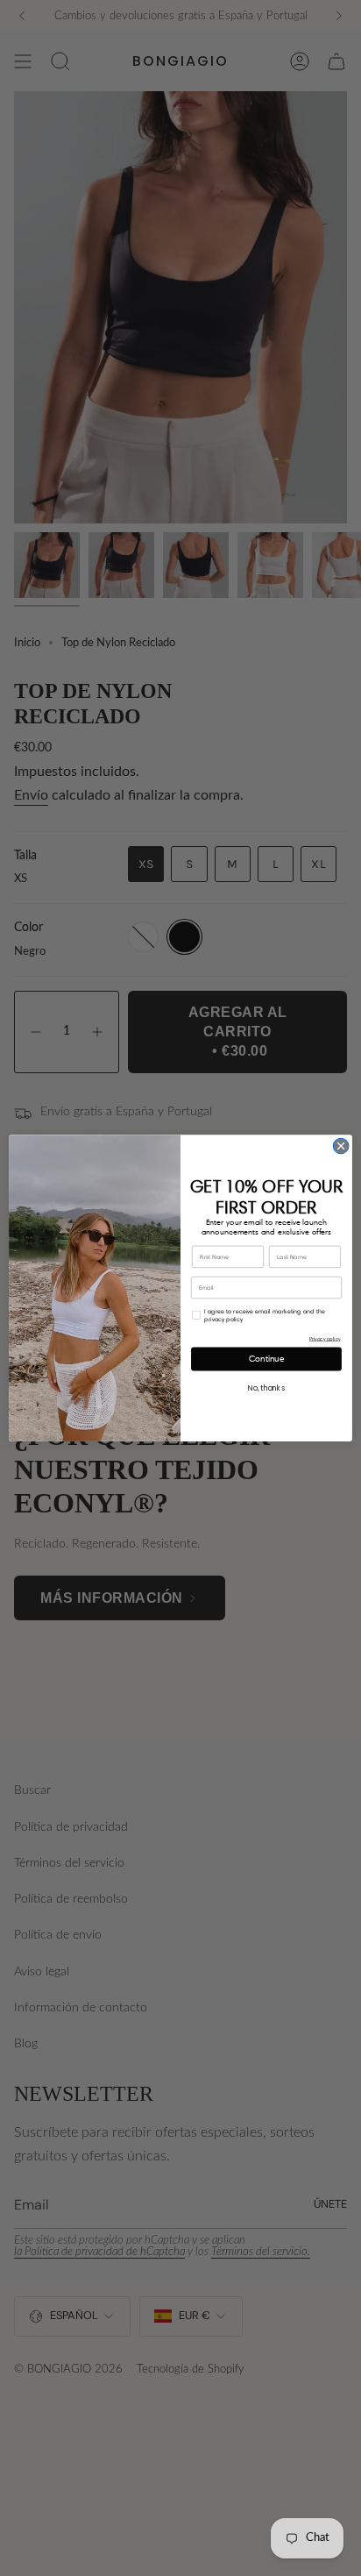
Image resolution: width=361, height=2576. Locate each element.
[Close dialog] (341, 1146)
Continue (267, 1359)
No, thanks (266, 1388)
